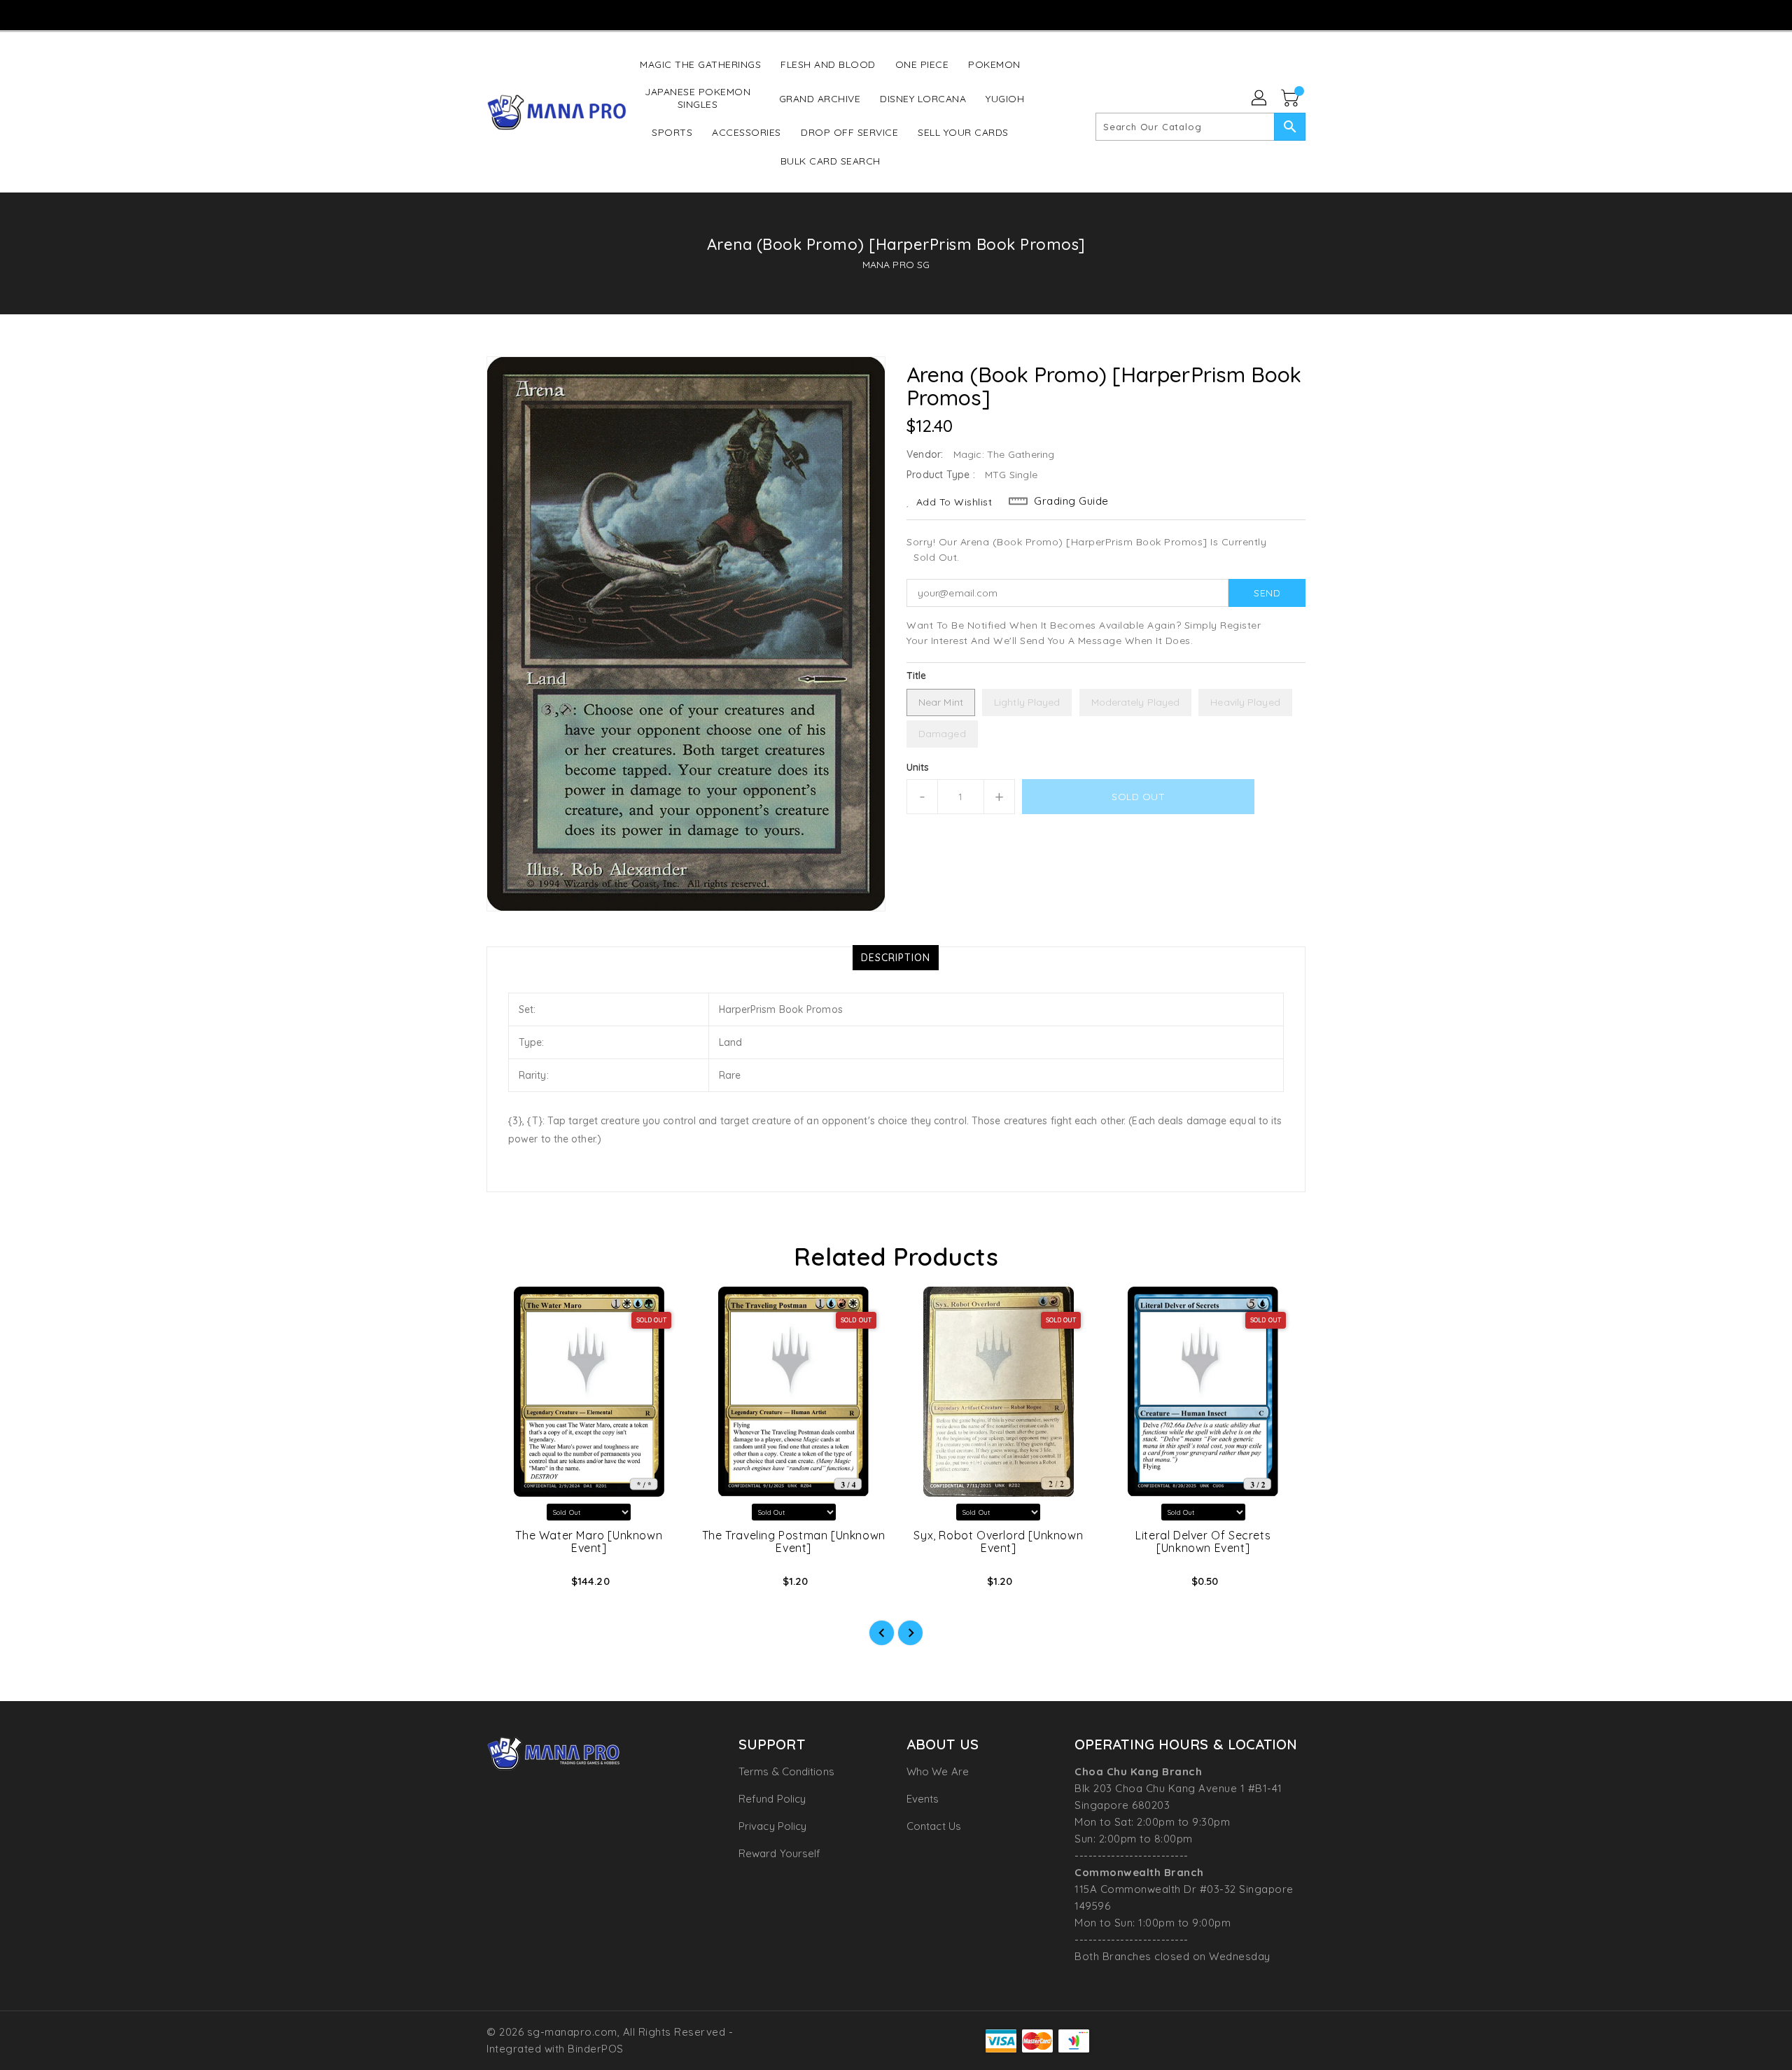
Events (923, 1799)
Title (917, 676)
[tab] (896, 958)
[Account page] (1260, 99)
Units (918, 767)
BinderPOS (596, 2049)
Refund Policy (772, 1799)
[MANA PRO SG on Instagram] (868, 14)
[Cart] (1291, 99)
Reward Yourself (780, 1853)
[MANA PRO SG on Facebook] (841, 14)
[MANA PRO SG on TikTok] (922, 14)
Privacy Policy (772, 1826)
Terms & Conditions (786, 1771)
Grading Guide (1071, 501)
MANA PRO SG (896, 265)
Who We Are (938, 1771)
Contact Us (934, 1826)
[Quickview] (509, 1586)
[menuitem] (700, 64)
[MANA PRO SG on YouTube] (895, 14)
